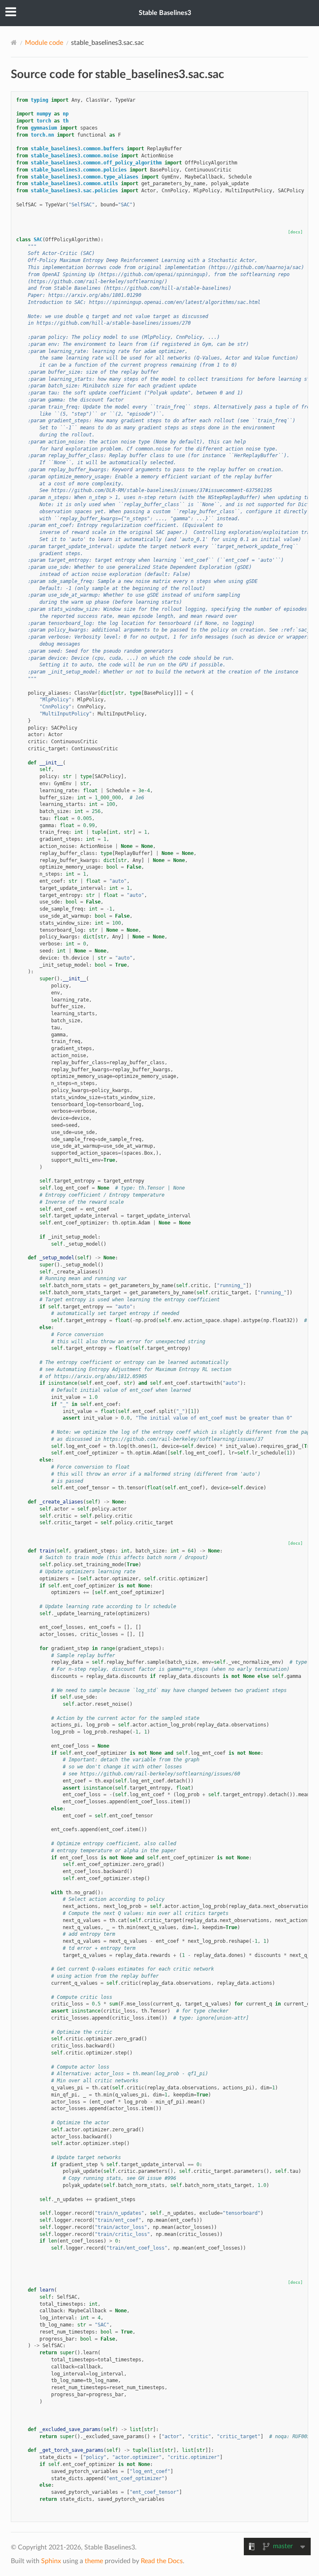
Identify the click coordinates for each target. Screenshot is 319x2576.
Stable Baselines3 (165, 13)
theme (94, 2561)
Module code (44, 43)
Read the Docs (162, 2561)
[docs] (295, 232)
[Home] (14, 43)
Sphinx (51, 2561)
